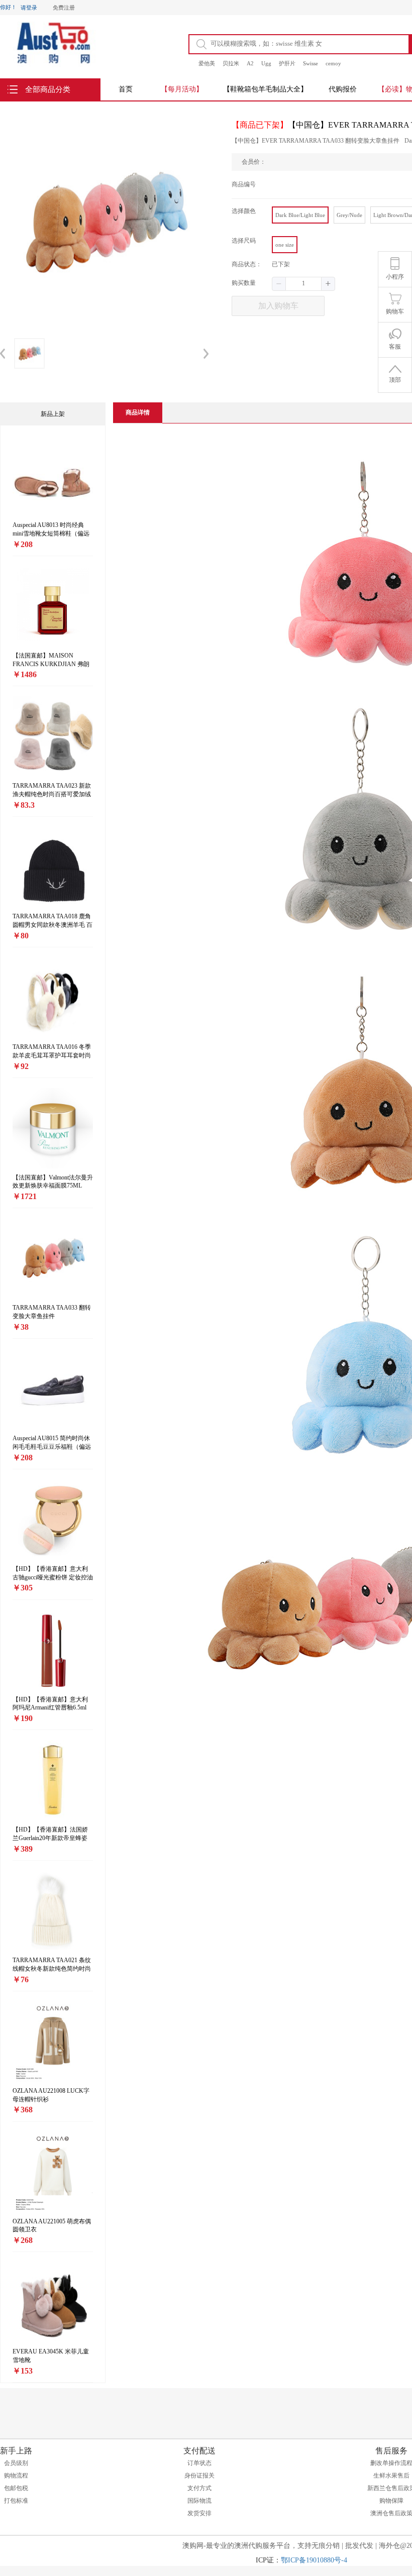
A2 (250, 63)
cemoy (333, 63)
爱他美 (207, 63)
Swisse (311, 63)
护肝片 (287, 63)
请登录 (29, 8)
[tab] (138, 413)
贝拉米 (231, 63)
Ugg (266, 63)
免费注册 (64, 8)
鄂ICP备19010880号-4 (314, 2560)
